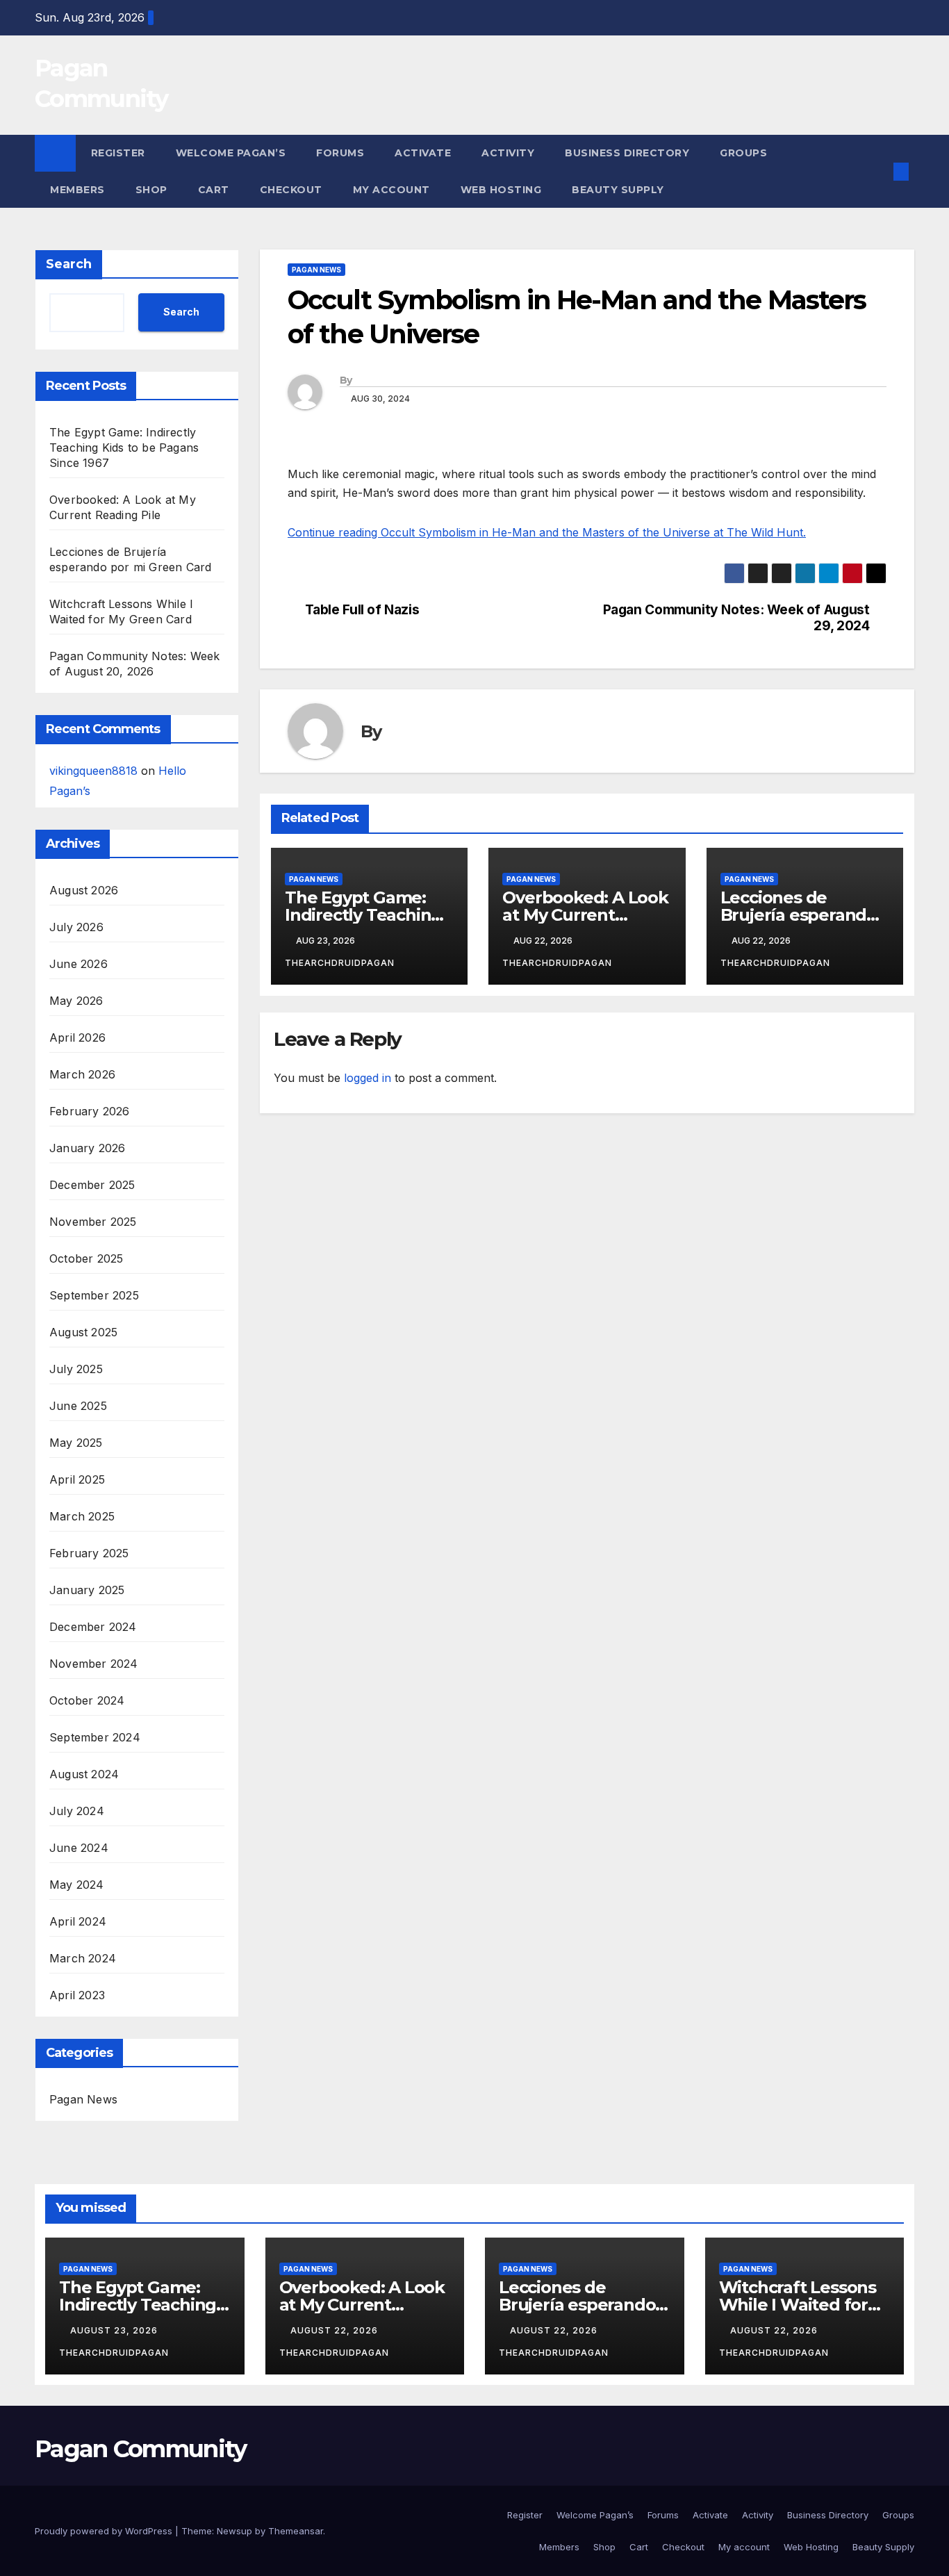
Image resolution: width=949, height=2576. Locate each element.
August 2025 (83, 1332)
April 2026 (77, 1037)
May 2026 (76, 1001)
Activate (423, 153)
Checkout (291, 190)
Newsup (234, 2531)
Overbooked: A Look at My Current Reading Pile (585, 915)
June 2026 (79, 964)
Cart (214, 190)
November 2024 (94, 1664)
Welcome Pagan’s (231, 153)
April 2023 (77, 1995)
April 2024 (78, 1921)
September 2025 (94, 1295)
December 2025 (92, 1185)
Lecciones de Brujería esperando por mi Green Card (799, 915)
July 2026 (76, 927)
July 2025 (76, 1369)
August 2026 (84, 890)
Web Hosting (501, 190)
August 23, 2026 (115, 2330)
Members (77, 190)
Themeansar (296, 2531)
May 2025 (76, 1443)
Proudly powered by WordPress (105, 2531)
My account (391, 190)
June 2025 (78, 1406)
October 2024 (87, 1700)
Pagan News (83, 2099)
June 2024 (79, 1848)
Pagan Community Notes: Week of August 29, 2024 (736, 618)
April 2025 (77, 1479)
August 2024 (84, 1774)
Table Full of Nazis (362, 610)
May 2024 (77, 1885)
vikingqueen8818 (93, 771)
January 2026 (87, 1148)
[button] (878, 172)
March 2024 (83, 1958)
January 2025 (87, 1590)
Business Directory (627, 153)
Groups (743, 153)
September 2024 (95, 1737)
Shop (151, 190)
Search (69, 264)
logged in (368, 1078)
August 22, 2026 (336, 2330)
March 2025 (82, 1516)
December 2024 (93, 1627)
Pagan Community (141, 2449)
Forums (340, 153)
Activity (508, 153)
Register (118, 153)
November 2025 (93, 1222)
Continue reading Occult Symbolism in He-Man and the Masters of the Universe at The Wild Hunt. (547, 532)
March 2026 (82, 1074)
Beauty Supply (618, 190)
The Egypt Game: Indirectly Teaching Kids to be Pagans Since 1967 (124, 448)
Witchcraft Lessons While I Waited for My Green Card (798, 2305)
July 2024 (77, 1811)
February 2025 (89, 1553)
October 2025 (86, 1258)
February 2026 (90, 1111)
